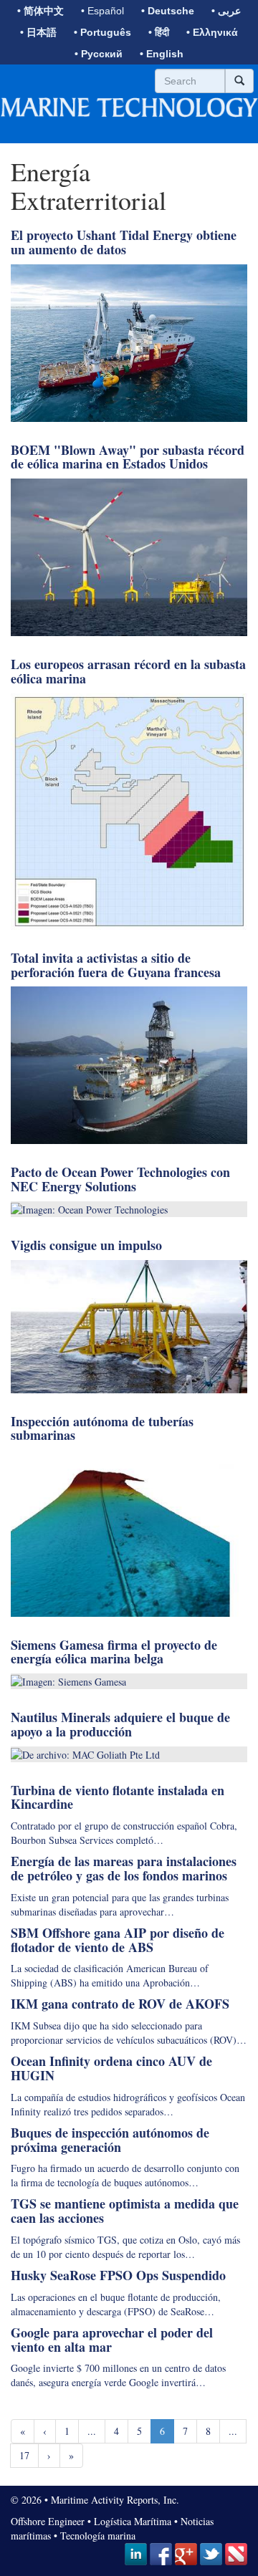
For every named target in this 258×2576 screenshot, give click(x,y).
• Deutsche (168, 11)
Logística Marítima (133, 2521)
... (92, 2431)
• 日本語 (38, 32)
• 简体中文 (40, 11)
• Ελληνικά (212, 32)
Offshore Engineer (48, 2521)
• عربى (226, 11)
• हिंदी (159, 32)
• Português (102, 32)
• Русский (99, 54)
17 (24, 2455)
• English (162, 54)
